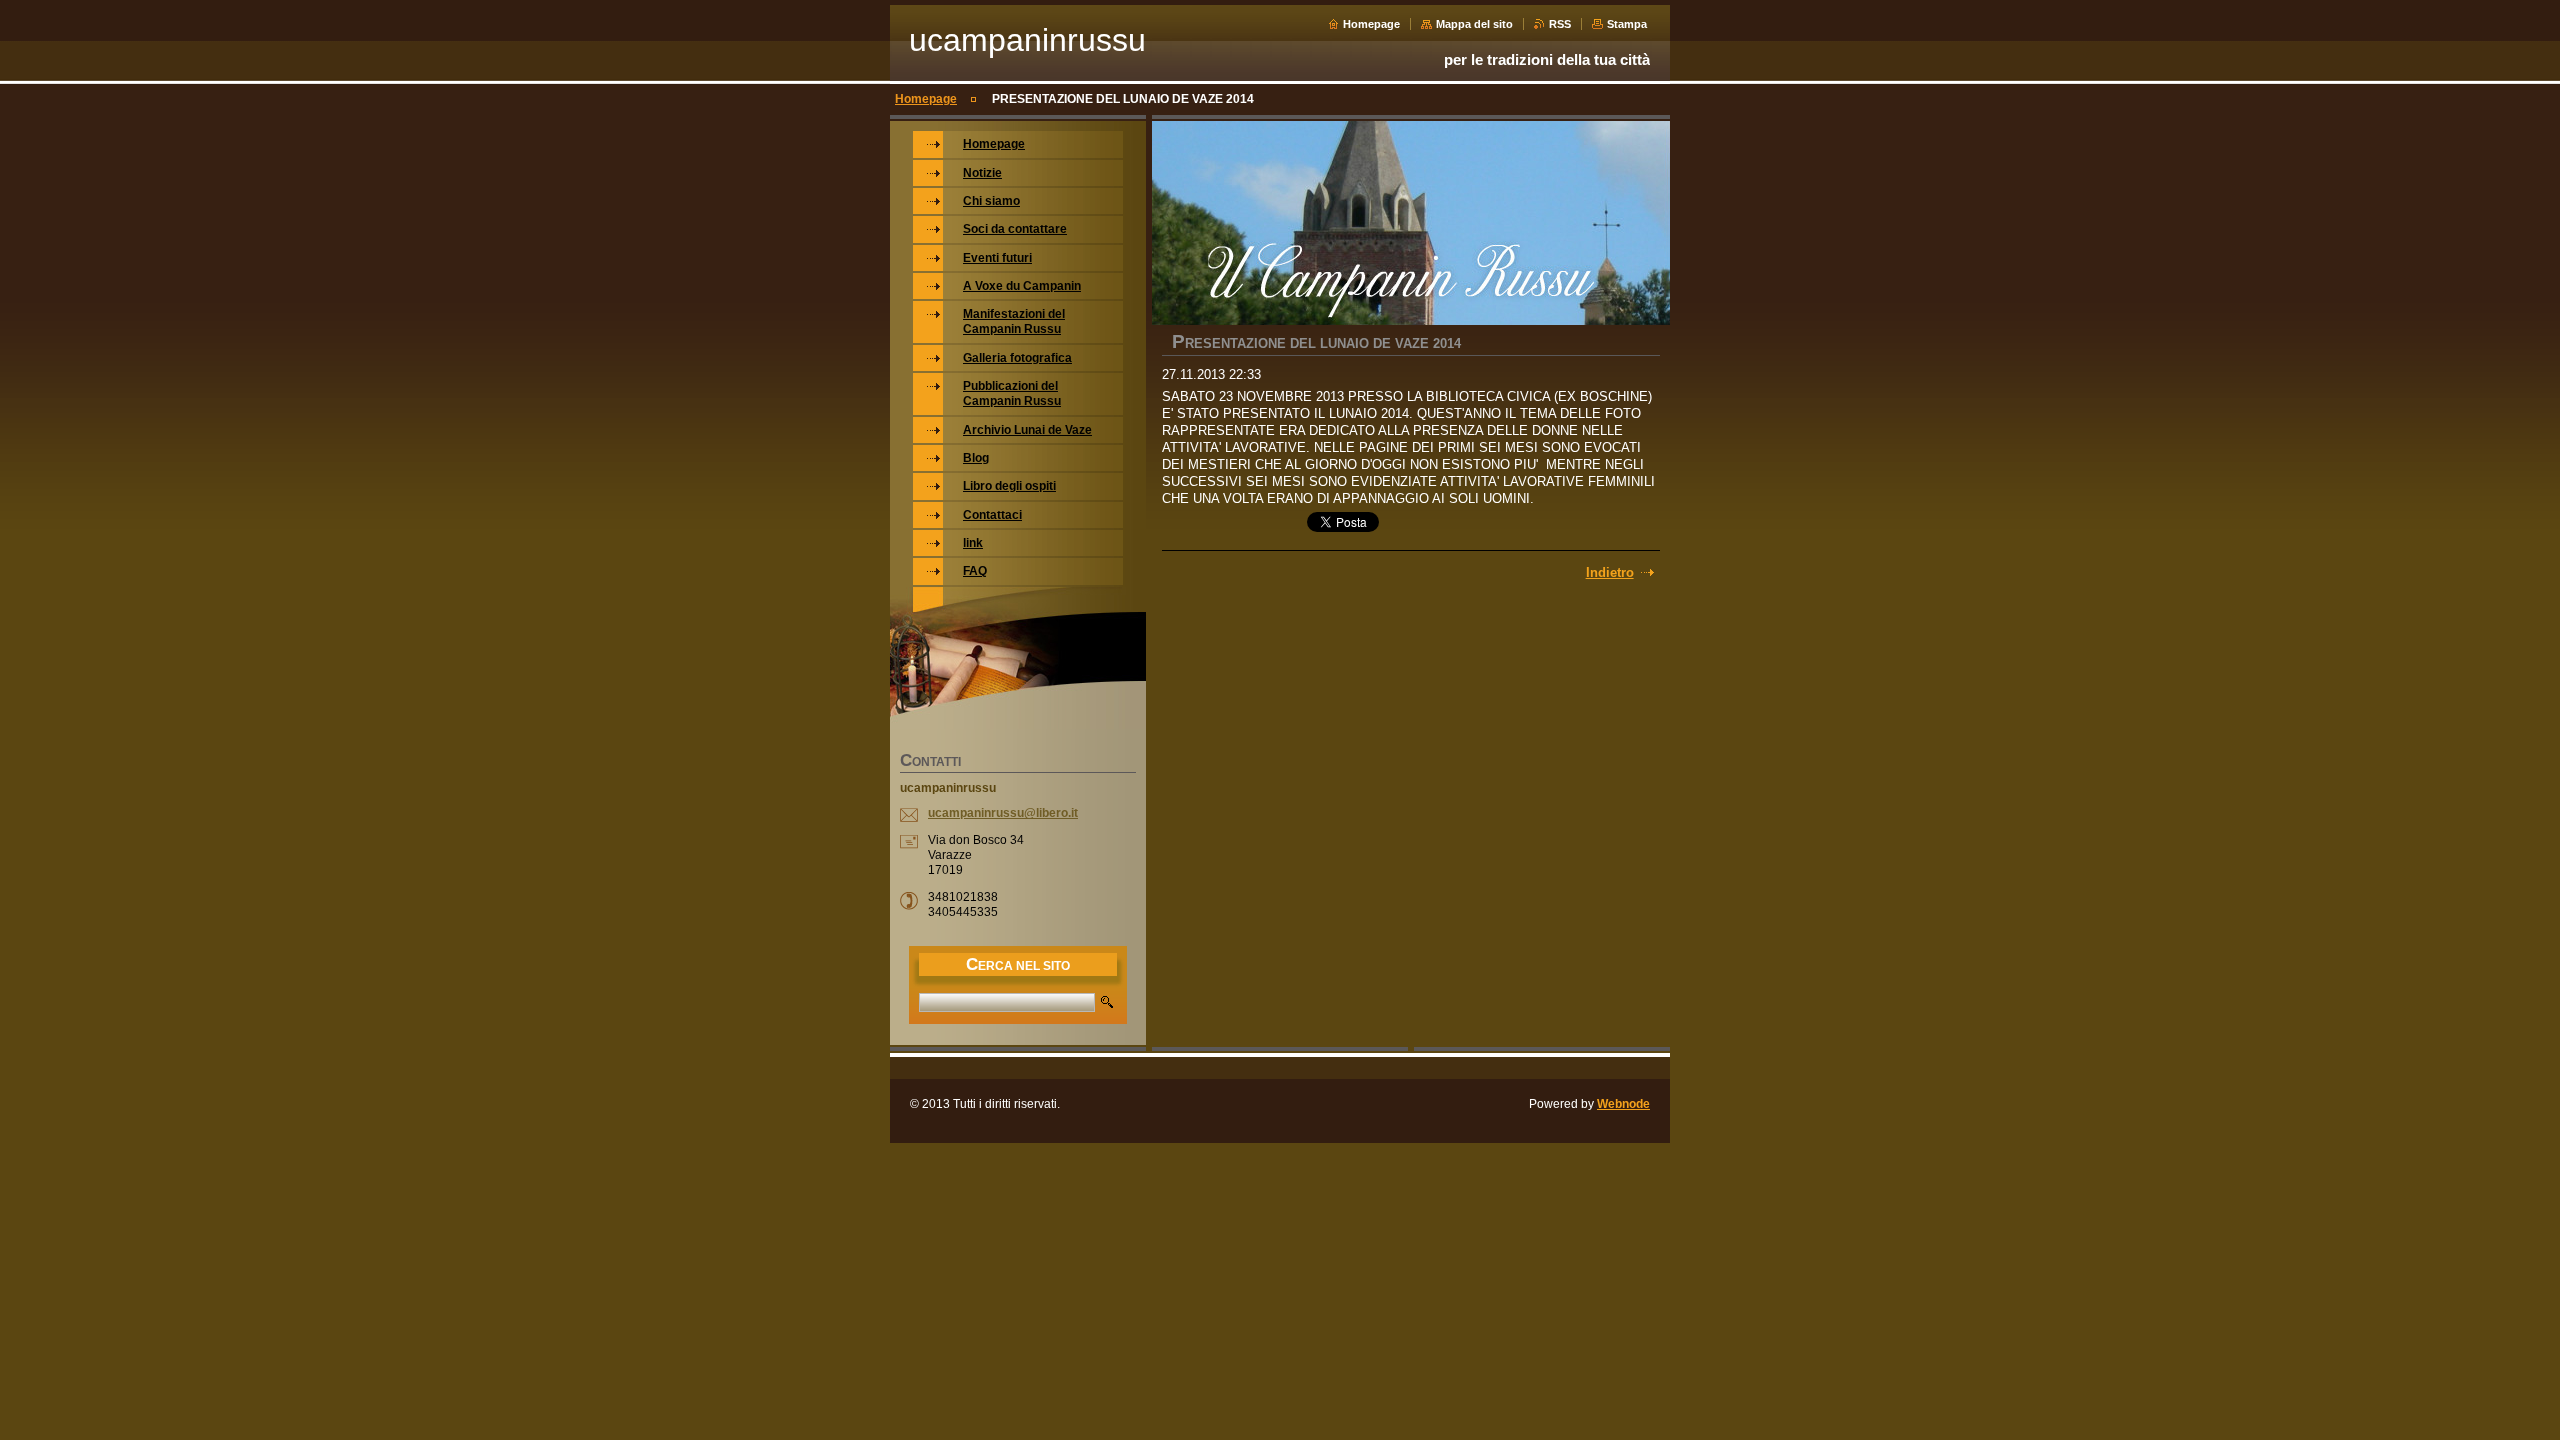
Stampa (1627, 24)
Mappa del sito (1474, 24)
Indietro (1610, 572)
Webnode (1623, 1104)
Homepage (1371, 24)
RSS (1560, 24)
